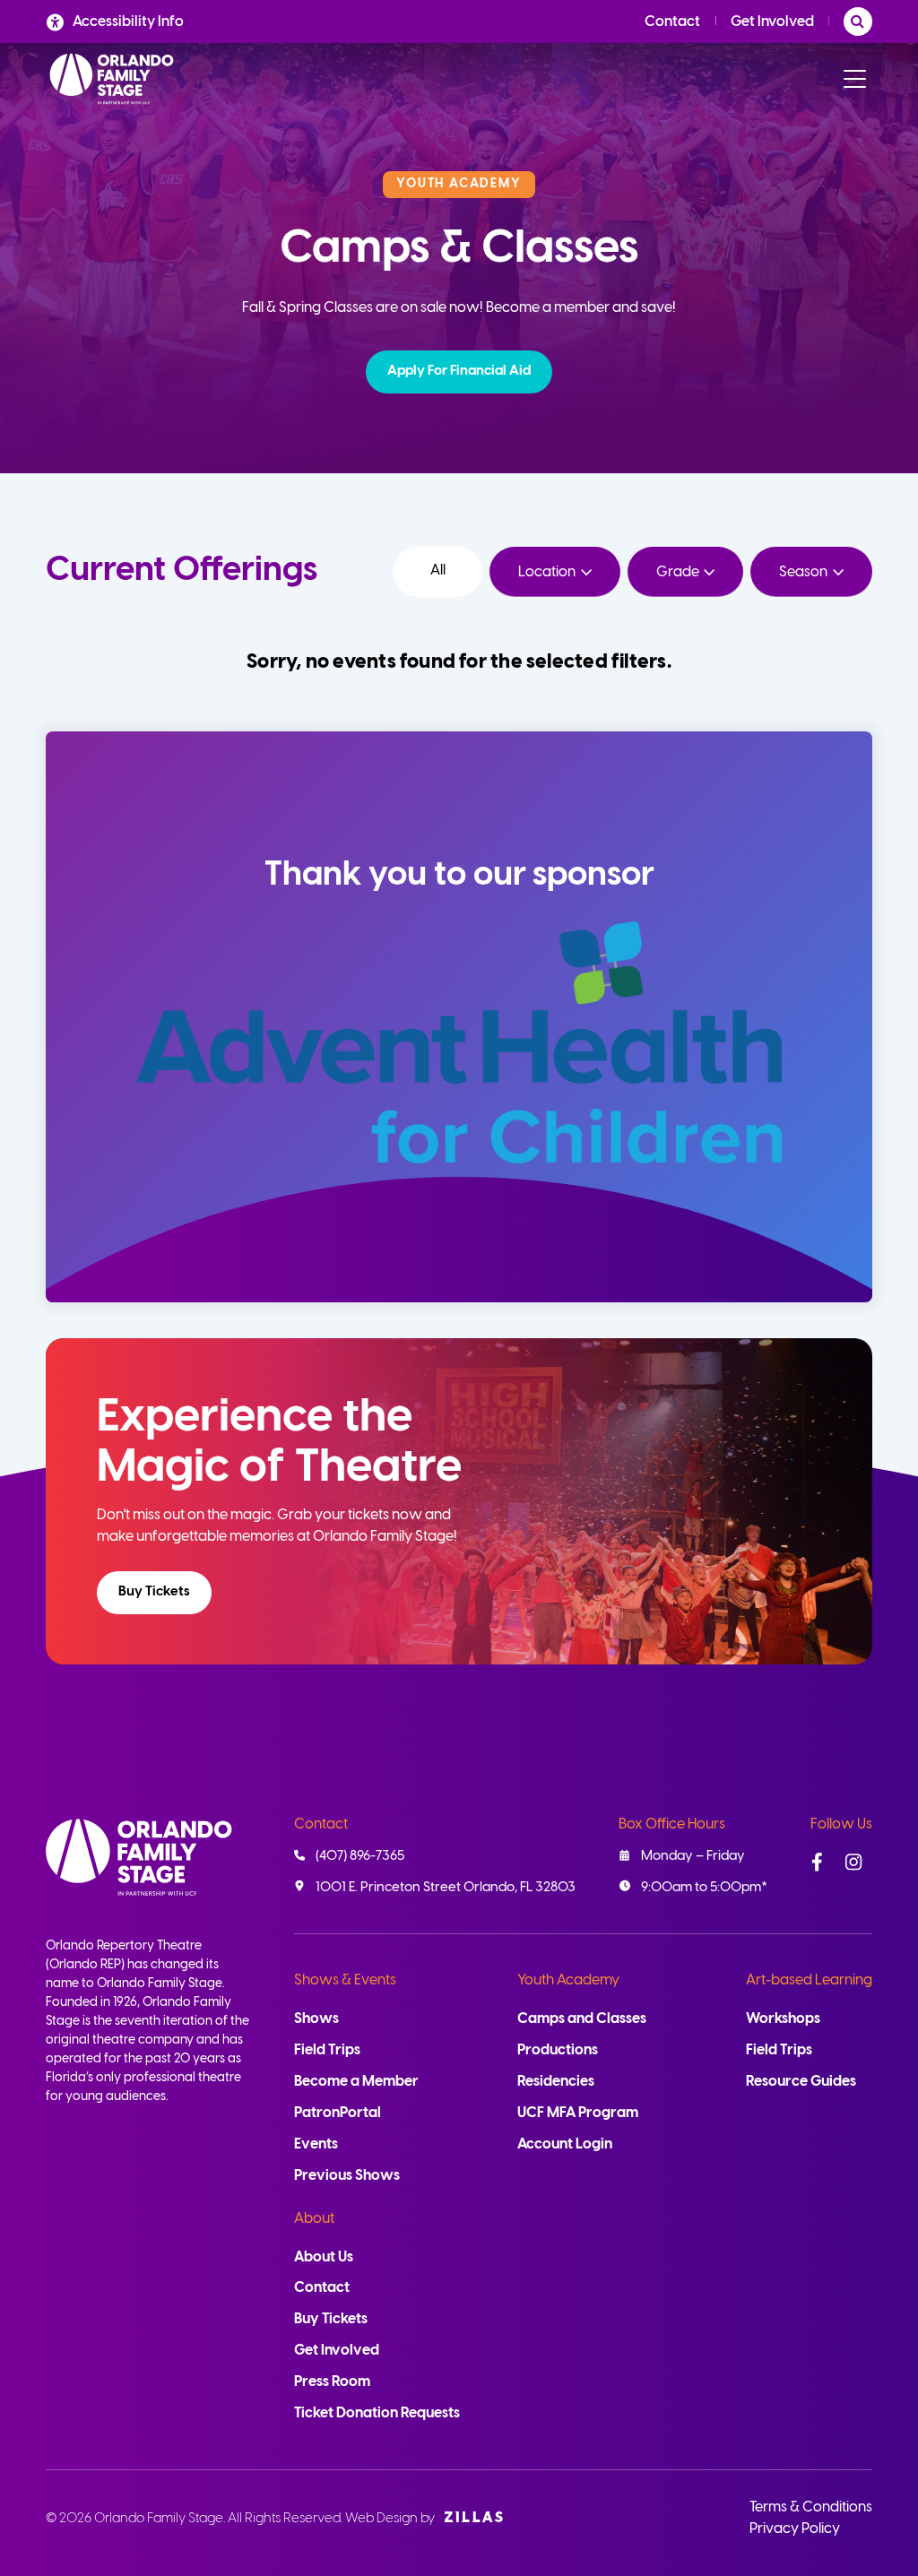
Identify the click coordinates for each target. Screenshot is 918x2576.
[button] (459, 372)
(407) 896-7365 (360, 1856)
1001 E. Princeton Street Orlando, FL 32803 (446, 1888)
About (314, 2219)
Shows (316, 2019)
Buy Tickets (154, 1592)
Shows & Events (345, 1980)
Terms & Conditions (811, 2507)
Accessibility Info (128, 22)
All (438, 571)
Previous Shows (347, 2176)
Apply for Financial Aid (459, 371)
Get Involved (772, 22)
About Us (324, 2257)
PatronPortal (338, 2113)
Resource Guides (801, 2082)
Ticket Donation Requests (377, 2413)
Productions (558, 2050)
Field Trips (327, 2050)
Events (316, 2144)
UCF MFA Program (578, 2113)
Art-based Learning (809, 1980)
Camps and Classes (582, 2019)
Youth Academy (568, 1980)
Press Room (332, 2382)
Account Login (565, 2144)
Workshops (783, 2019)
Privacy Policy (795, 2529)
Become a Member (356, 2082)
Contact (672, 22)
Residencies (556, 2082)
